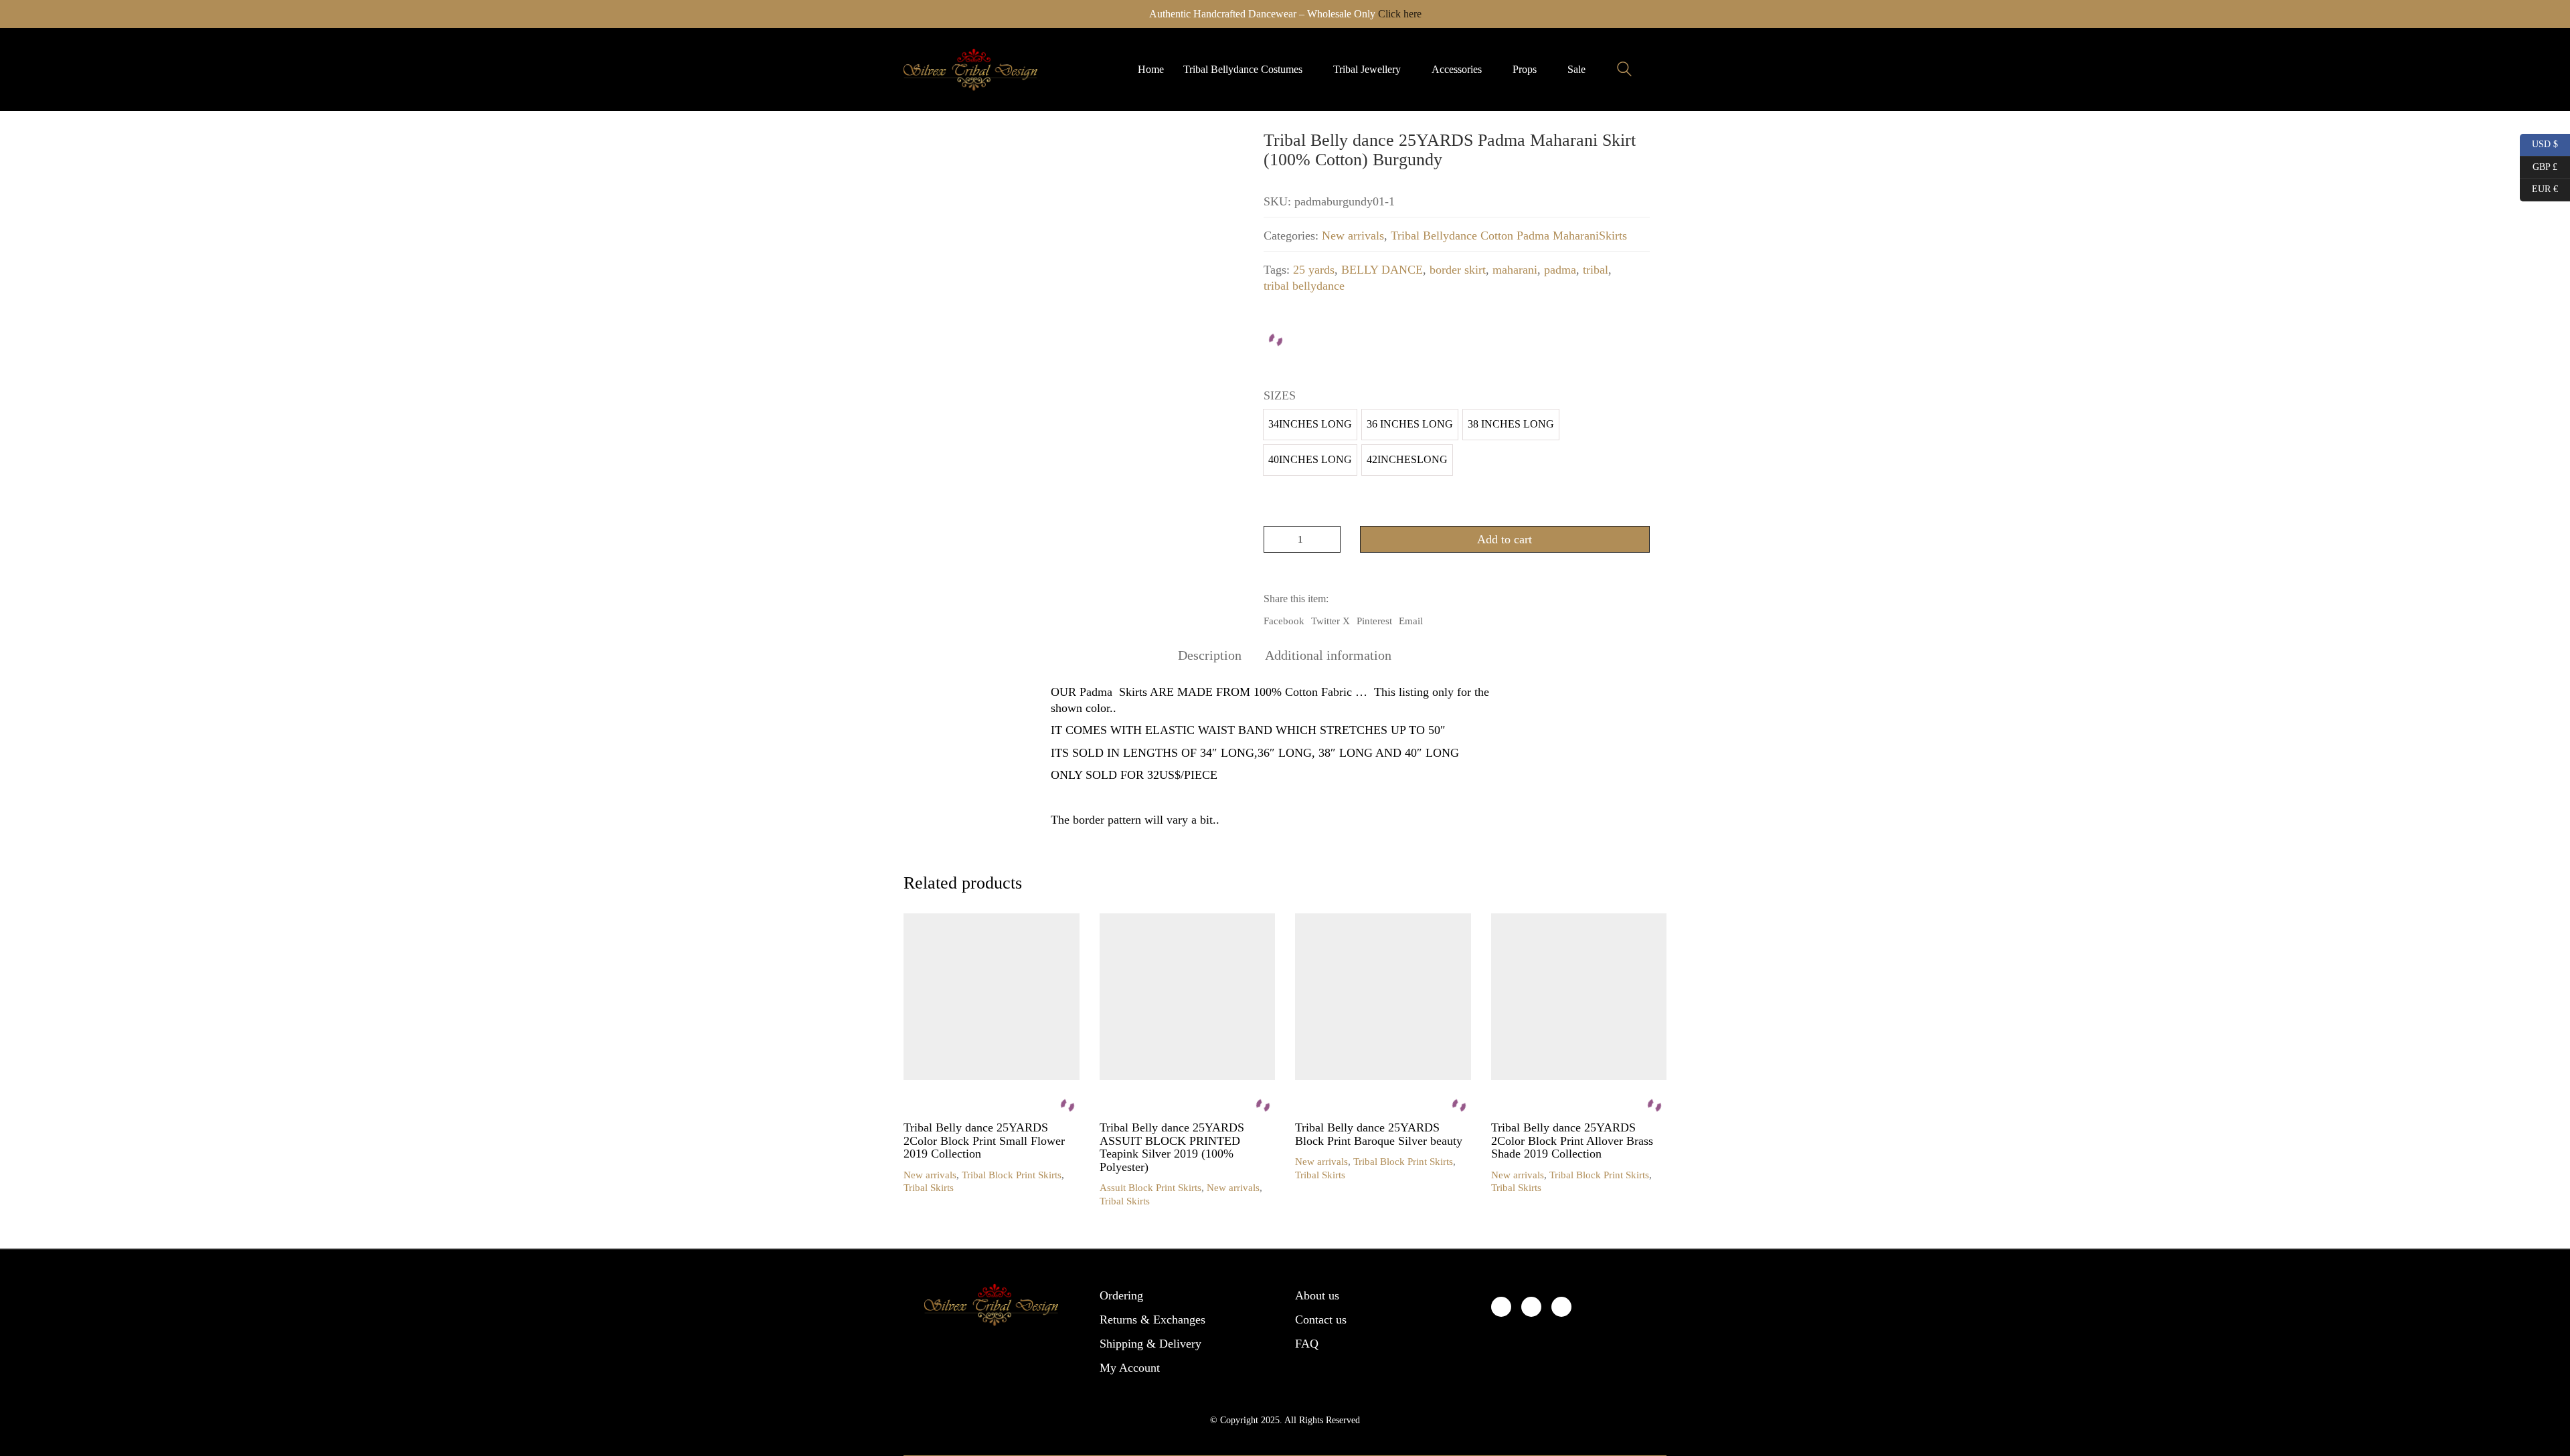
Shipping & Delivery (1150, 1344)
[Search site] (1624, 71)
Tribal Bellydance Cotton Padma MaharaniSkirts (1509, 236)
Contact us (1321, 1319)
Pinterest (1374, 621)
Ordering (1121, 1295)
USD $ (2540, 143)
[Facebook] (1501, 1307)
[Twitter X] (1531, 1307)
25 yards (1314, 270)
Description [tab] (1210, 655)
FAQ (1307, 1344)
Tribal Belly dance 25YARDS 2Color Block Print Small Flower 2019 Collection (984, 1141)
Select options (933, 1175)
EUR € (2539, 187)
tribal (1596, 270)
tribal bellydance (1304, 286)
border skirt (1458, 270)
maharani (1515, 270)
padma (1560, 270)
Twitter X (1331, 621)
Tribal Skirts (929, 1188)
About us (1317, 1295)
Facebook (1284, 621)
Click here (1400, 14)
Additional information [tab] (1328, 655)
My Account (1130, 1368)
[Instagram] (1561, 1307)
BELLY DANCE (1382, 270)
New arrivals (1353, 236)
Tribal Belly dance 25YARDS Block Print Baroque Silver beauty (1379, 1134)
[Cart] (1659, 70)
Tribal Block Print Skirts (1012, 1175)
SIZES (1280, 395)
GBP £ (2539, 165)
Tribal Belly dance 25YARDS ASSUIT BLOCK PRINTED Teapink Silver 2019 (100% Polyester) (1172, 1148)
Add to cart (1505, 539)
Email (1411, 621)
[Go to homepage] (970, 70)
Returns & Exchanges (1152, 1319)
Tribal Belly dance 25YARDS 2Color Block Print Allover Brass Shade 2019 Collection (1572, 1141)
